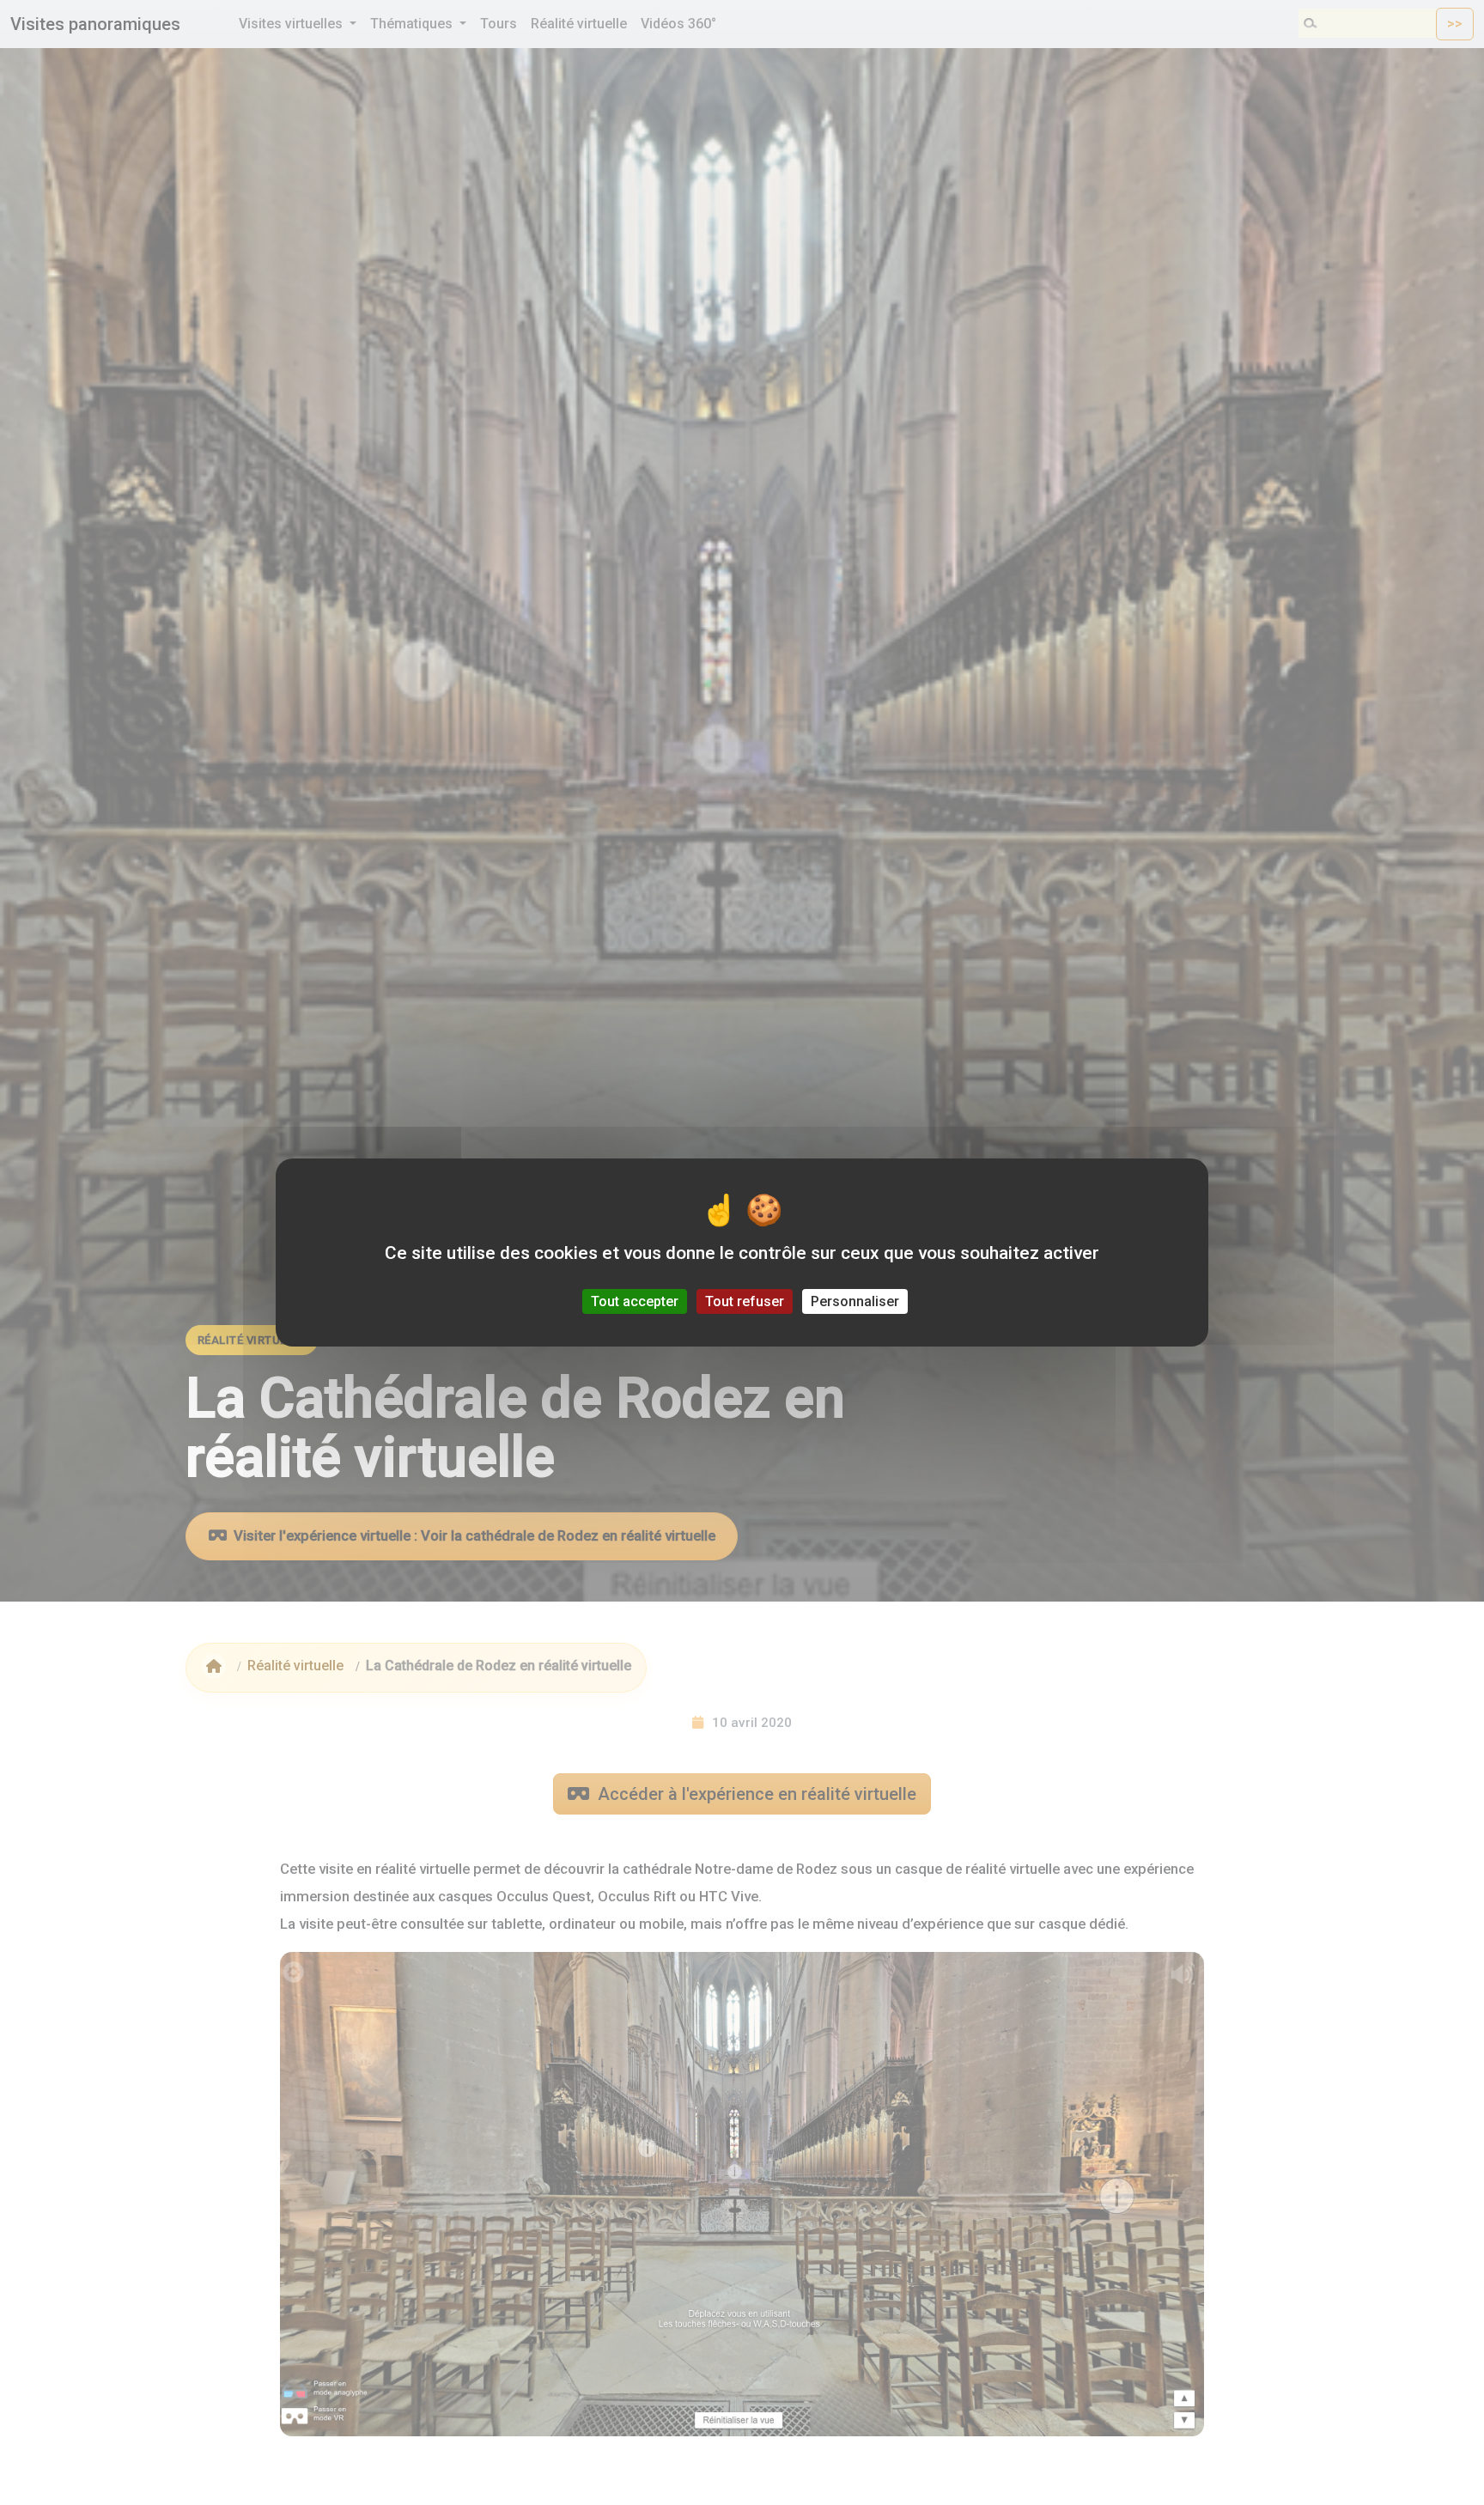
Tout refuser (745, 1301)
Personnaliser (855, 1301)
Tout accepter (635, 1301)
